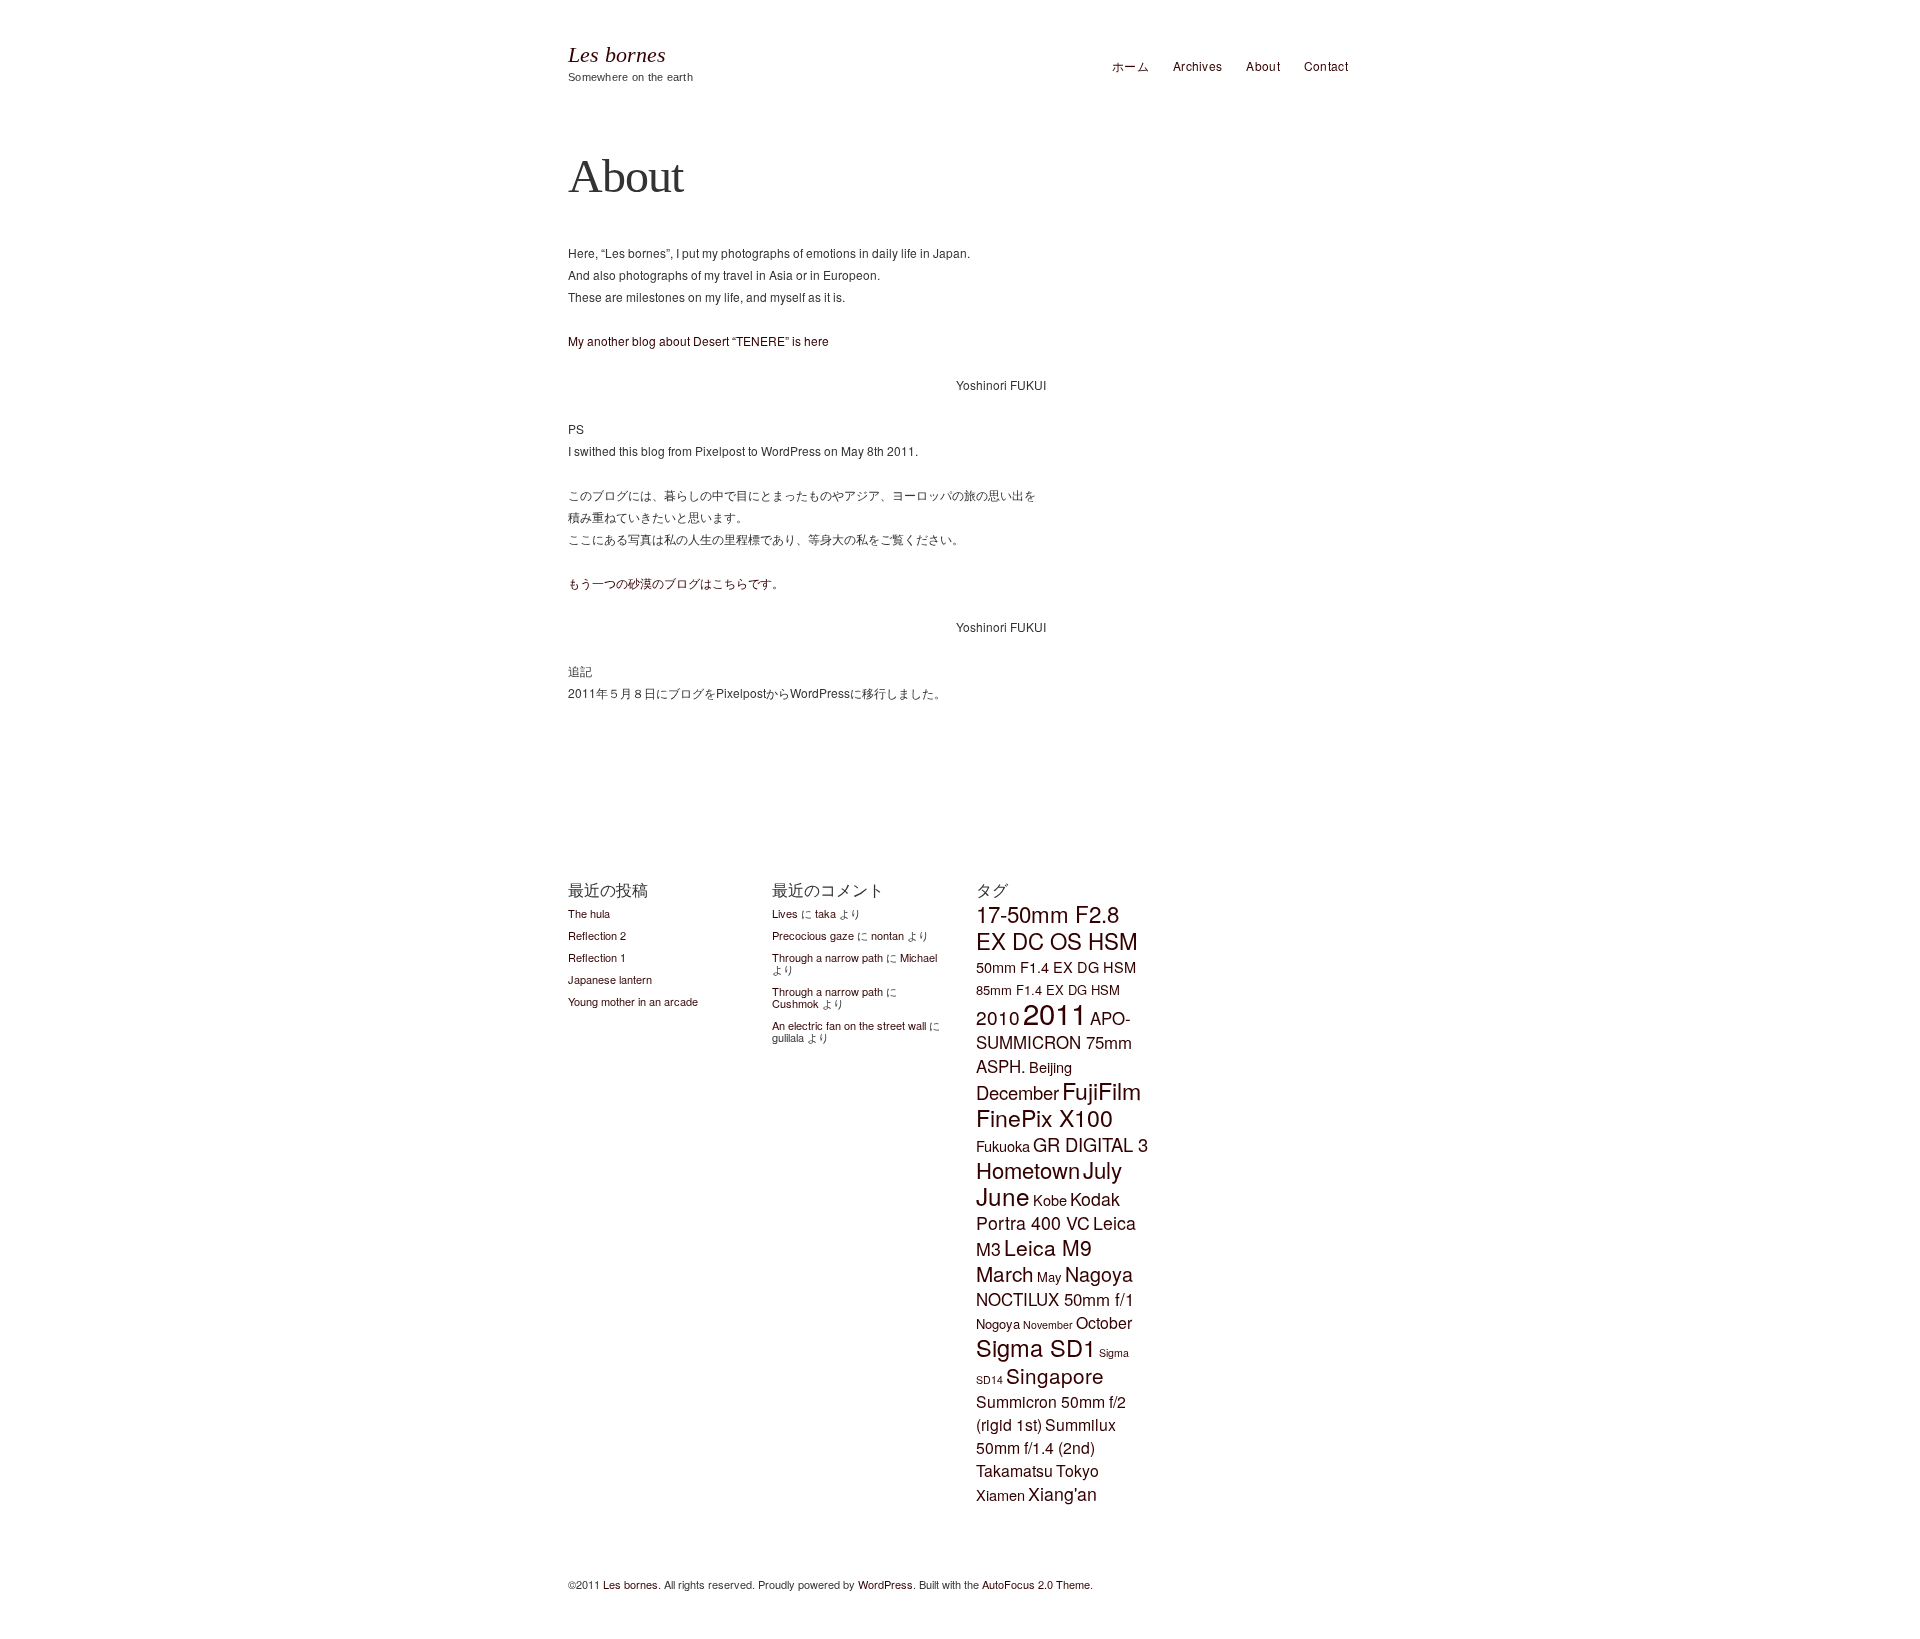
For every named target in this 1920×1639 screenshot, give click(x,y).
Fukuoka (1003, 1145)
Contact (1326, 65)
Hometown (1028, 1169)
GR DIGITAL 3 (1090, 1144)
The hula (589, 913)
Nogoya (998, 1323)
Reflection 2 (597, 935)
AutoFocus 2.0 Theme (1036, 1584)
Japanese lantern (610, 979)
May (1049, 1276)
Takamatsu (1014, 1470)
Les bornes (617, 55)
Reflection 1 (597, 957)
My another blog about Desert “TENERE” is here (698, 340)
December (1017, 1092)
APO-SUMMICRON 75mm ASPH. (1054, 1042)
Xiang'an (1062, 1493)
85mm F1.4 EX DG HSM (1048, 989)
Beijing (1050, 1066)
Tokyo (1077, 1470)
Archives (1197, 65)
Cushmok (795, 1003)
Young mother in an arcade (633, 1001)
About (1263, 65)
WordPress (885, 1584)
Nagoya (1099, 1273)
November (1048, 1324)
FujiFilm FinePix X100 (1058, 1103)
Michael (918, 957)
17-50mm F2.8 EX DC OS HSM (1057, 926)
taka (825, 913)
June (1003, 1195)
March (1005, 1273)
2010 (998, 1016)
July (1102, 1169)
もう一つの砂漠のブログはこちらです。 (676, 582)
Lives (785, 913)
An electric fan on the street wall (849, 1025)
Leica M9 (1048, 1247)
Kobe (1050, 1199)
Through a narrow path (827, 957)
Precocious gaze (813, 935)
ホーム (1130, 65)
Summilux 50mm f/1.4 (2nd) (1046, 1436)
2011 (1055, 1012)
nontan (887, 935)
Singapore (1055, 1375)
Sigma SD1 (1036, 1347)
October (1104, 1322)
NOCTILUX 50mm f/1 (1055, 1299)
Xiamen (1000, 1494)
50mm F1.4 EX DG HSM (1056, 966)
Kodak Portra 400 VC (1048, 1210)
